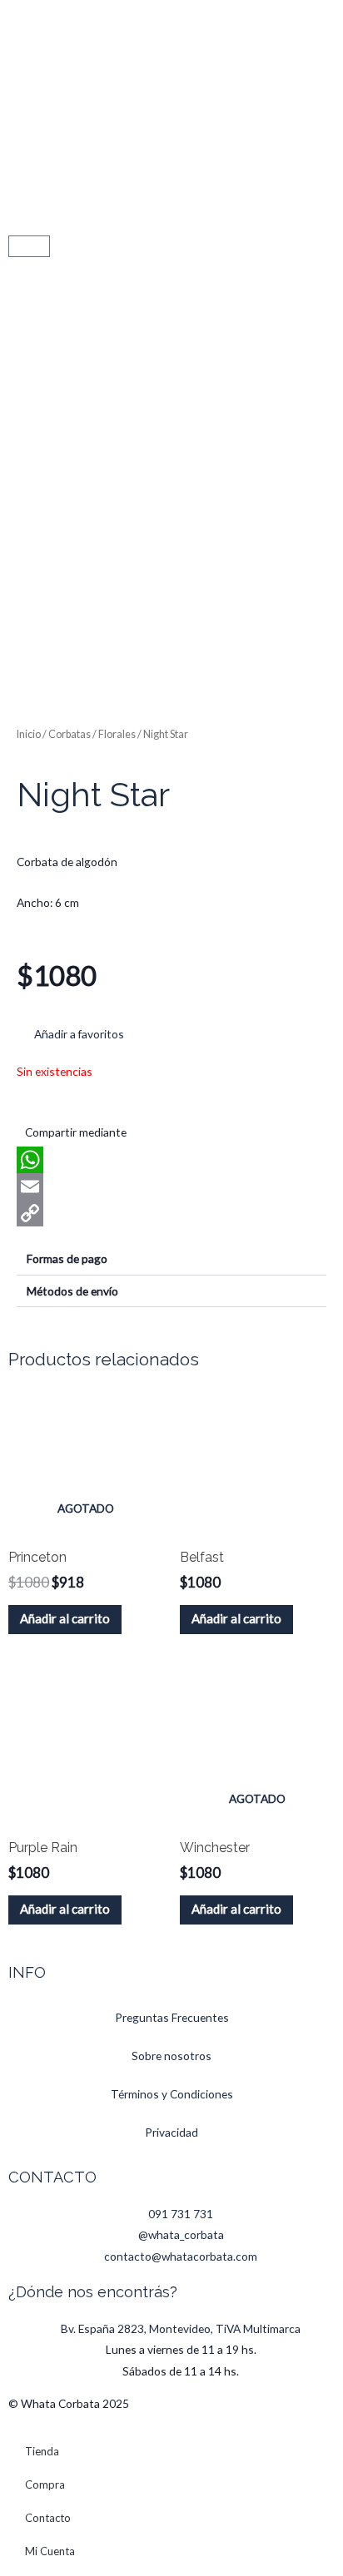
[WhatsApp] (171, 1160)
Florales (117, 734)
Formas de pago (67, 1258)
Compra (45, 2484)
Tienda (42, 2451)
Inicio (29, 734)
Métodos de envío (72, 1291)
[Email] (171, 1186)
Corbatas (70, 734)
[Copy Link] (171, 1213)
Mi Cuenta (50, 2551)
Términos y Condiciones (172, 2094)
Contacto (48, 2518)
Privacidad (171, 2132)
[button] (70, 1034)
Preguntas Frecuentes (172, 2017)
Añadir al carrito (65, 1618)
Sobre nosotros (171, 2056)
